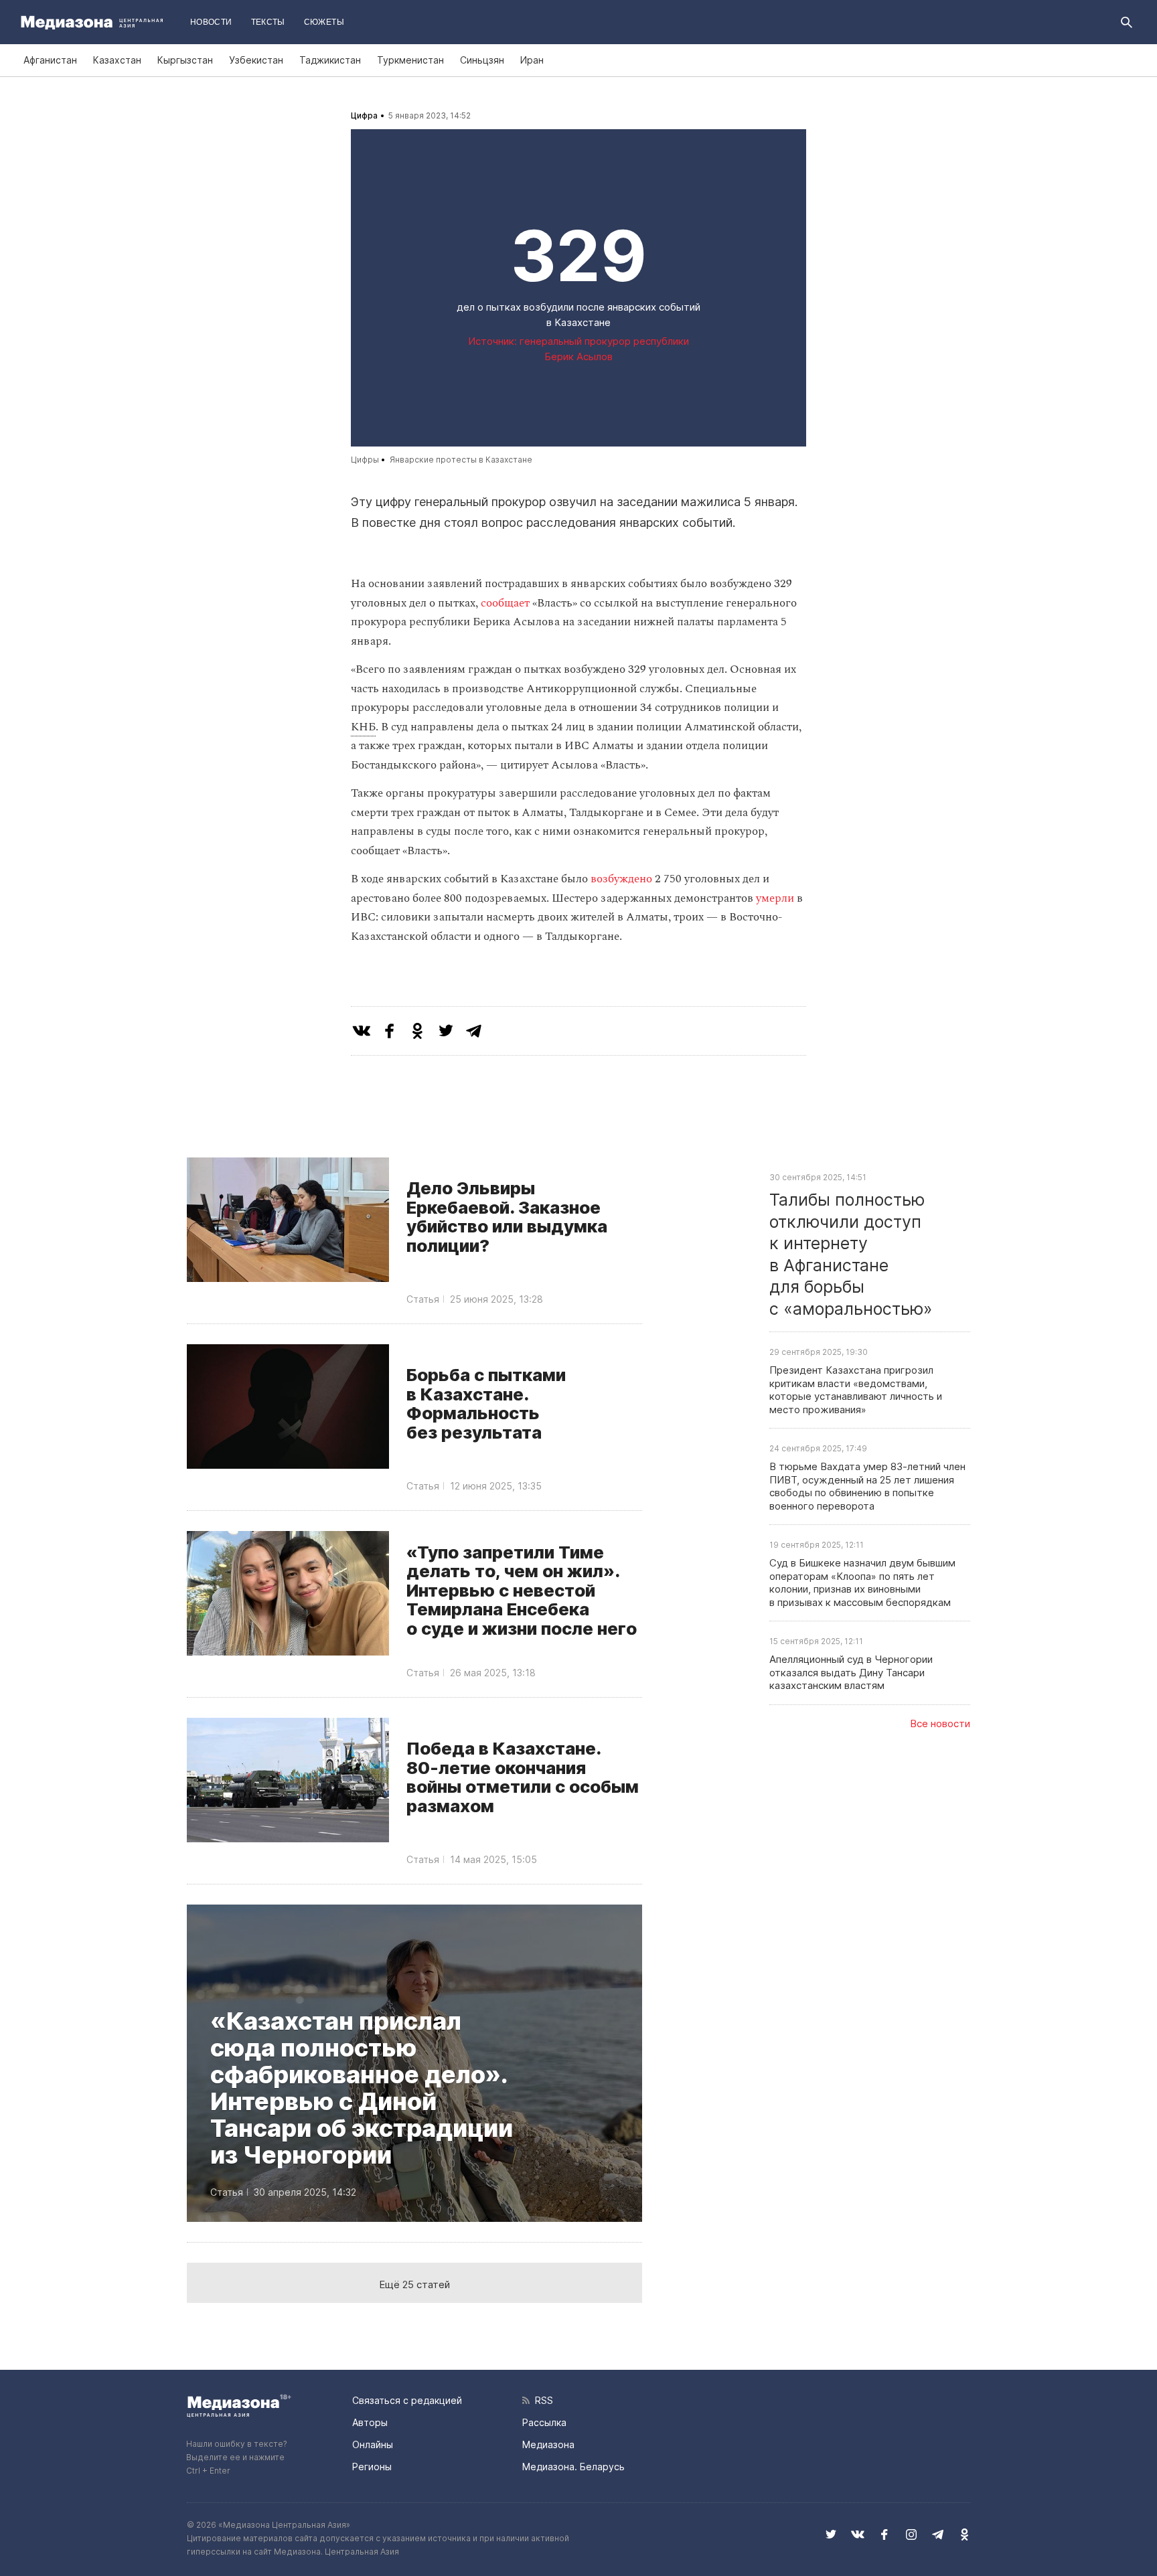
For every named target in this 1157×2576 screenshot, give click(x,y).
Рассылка (544, 2422)
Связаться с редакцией (407, 2400)
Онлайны (373, 2444)
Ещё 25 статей (414, 2284)
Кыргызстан (185, 60)
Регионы (372, 2467)
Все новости (940, 1723)
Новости (211, 22)
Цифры (365, 460)
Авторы (370, 2422)
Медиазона (548, 2444)
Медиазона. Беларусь (573, 2467)
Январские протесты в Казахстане (461, 460)
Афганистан (50, 60)
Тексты (268, 22)
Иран (532, 60)
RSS (541, 2400)
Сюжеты (324, 22)
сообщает (507, 603)
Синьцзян (482, 60)
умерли (776, 898)
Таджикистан (330, 60)
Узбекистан (256, 60)
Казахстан (117, 60)
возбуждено (623, 879)
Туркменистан (410, 60)
